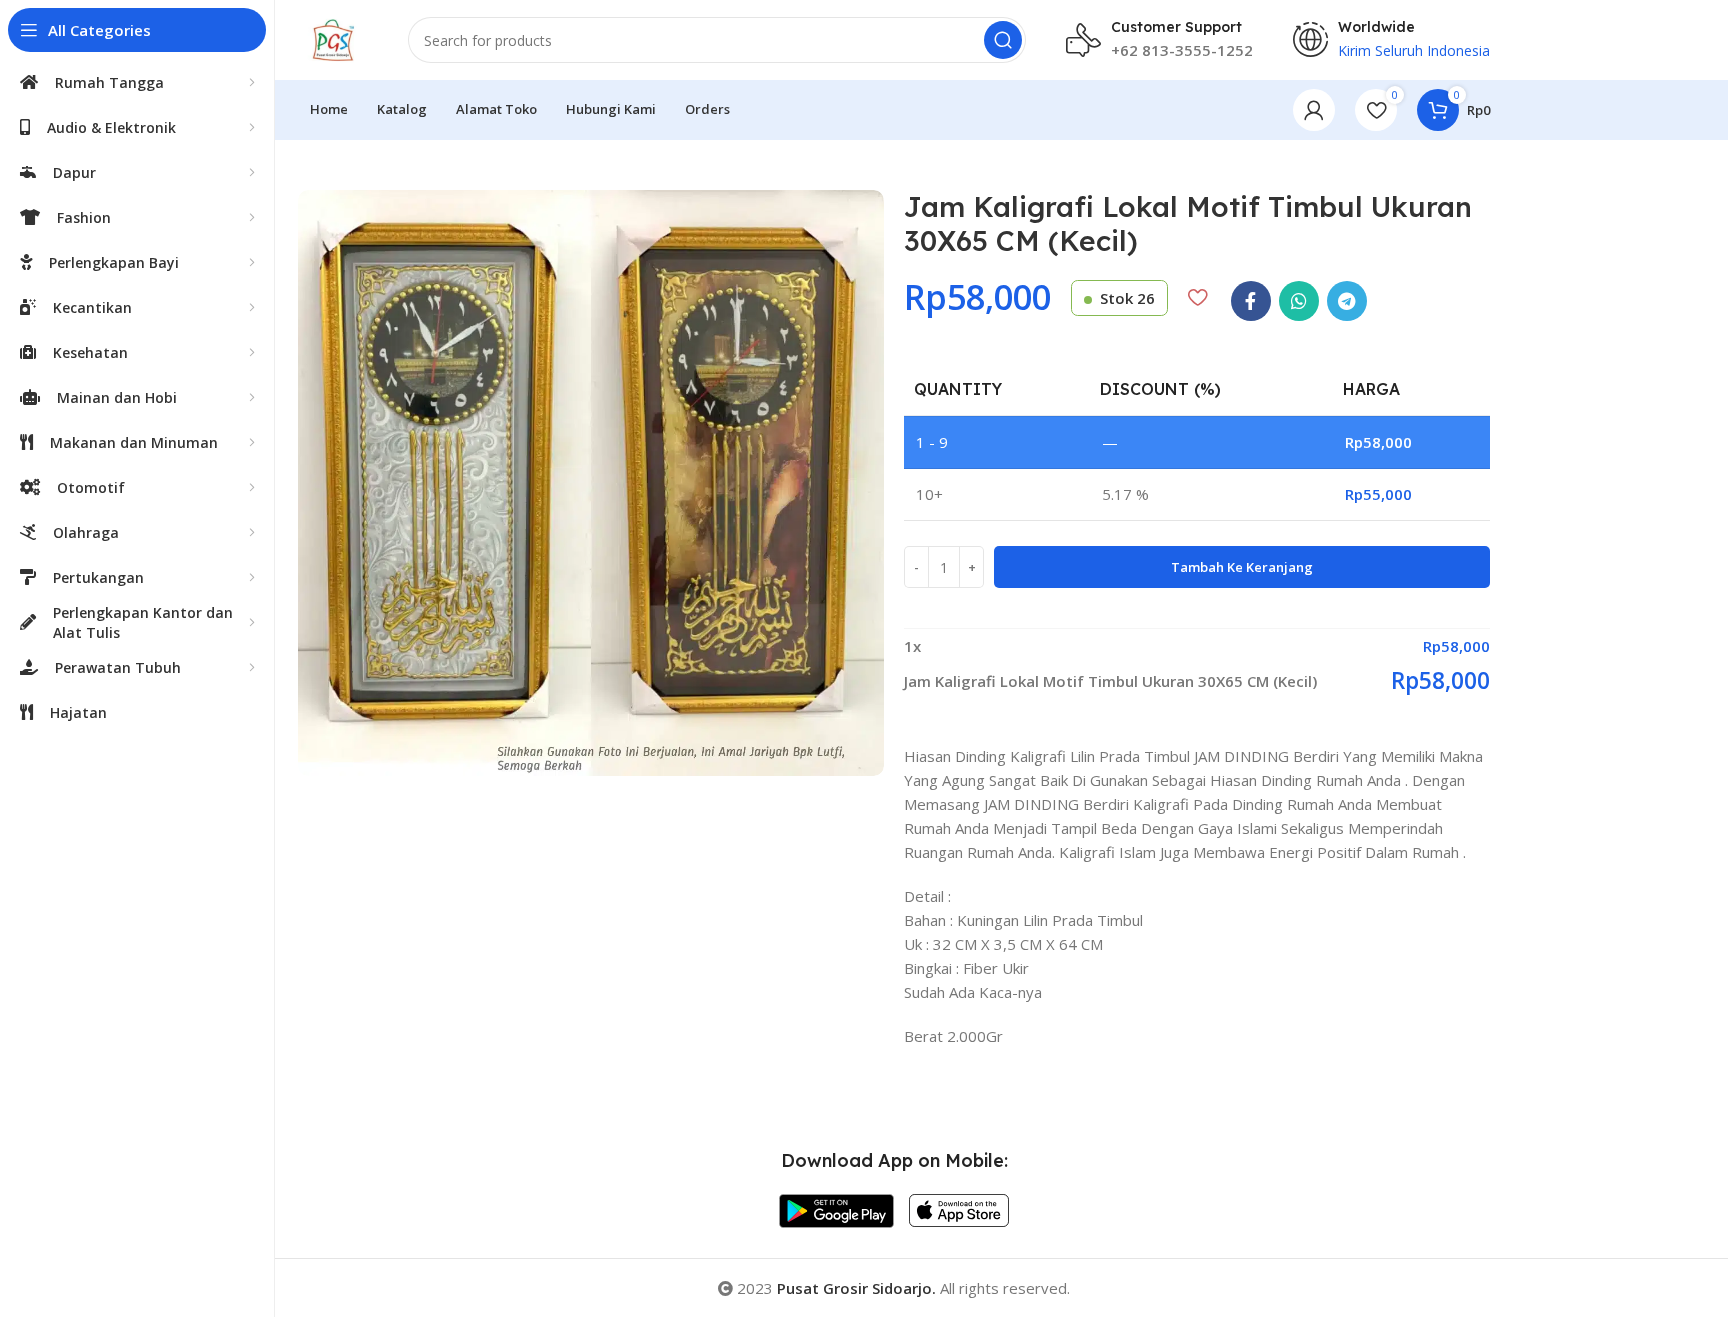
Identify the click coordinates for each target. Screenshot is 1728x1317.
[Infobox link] (1159, 40)
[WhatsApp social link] (1299, 301)
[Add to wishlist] (1197, 297)
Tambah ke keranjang (1242, 567)
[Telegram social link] (1347, 301)
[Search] (1003, 40)
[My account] (1314, 110)
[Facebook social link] (1251, 301)
